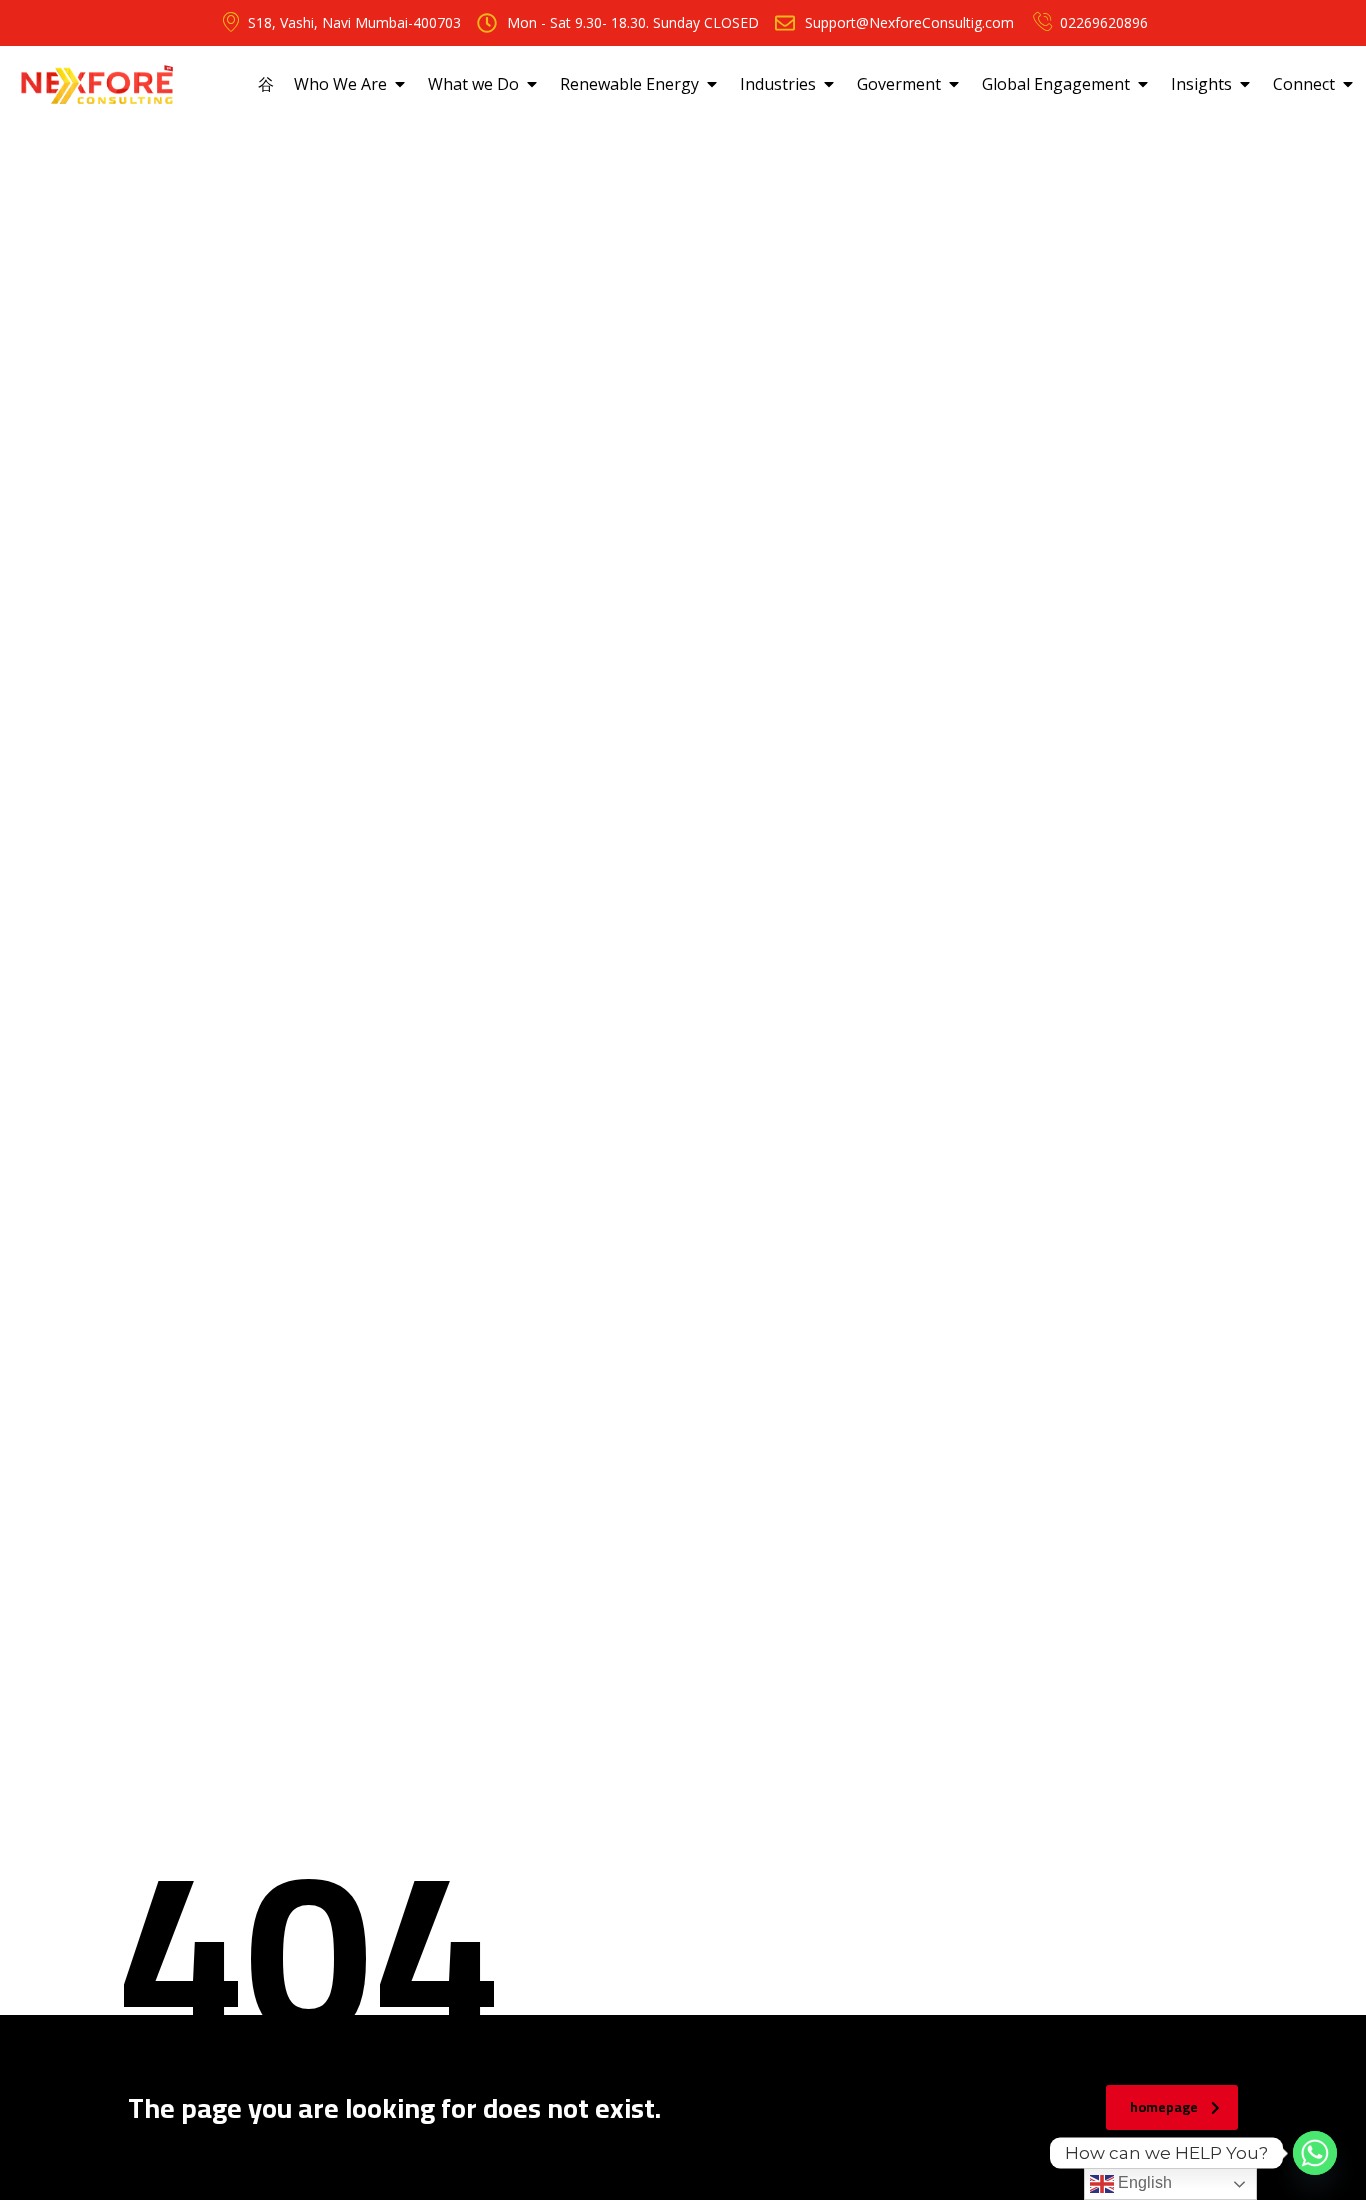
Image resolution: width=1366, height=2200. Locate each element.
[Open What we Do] (532, 84)
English (1143, 2182)
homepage (1164, 2107)
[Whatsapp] (1315, 2153)
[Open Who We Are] (400, 84)
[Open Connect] (1348, 84)
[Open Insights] (1245, 84)
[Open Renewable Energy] (712, 84)
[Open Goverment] (954, 84)
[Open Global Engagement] (1143, 84)
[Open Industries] (829, 84)
